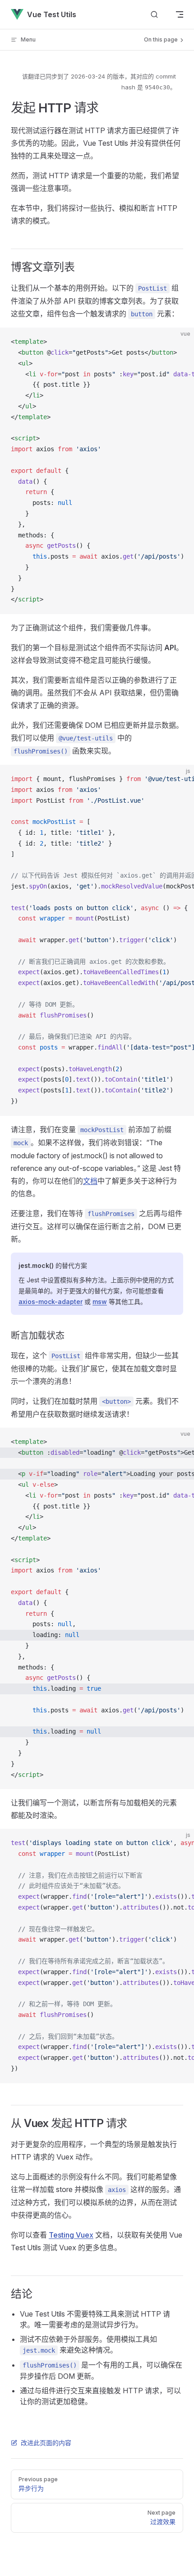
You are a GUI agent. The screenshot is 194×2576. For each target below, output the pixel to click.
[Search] (154, 15)
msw (100, 1302)
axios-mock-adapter (51, 1302)
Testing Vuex (71, 2235)
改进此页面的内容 (46, 2443)
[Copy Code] (180, 342)
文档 (90, 1181)
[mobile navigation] (180, 14)
